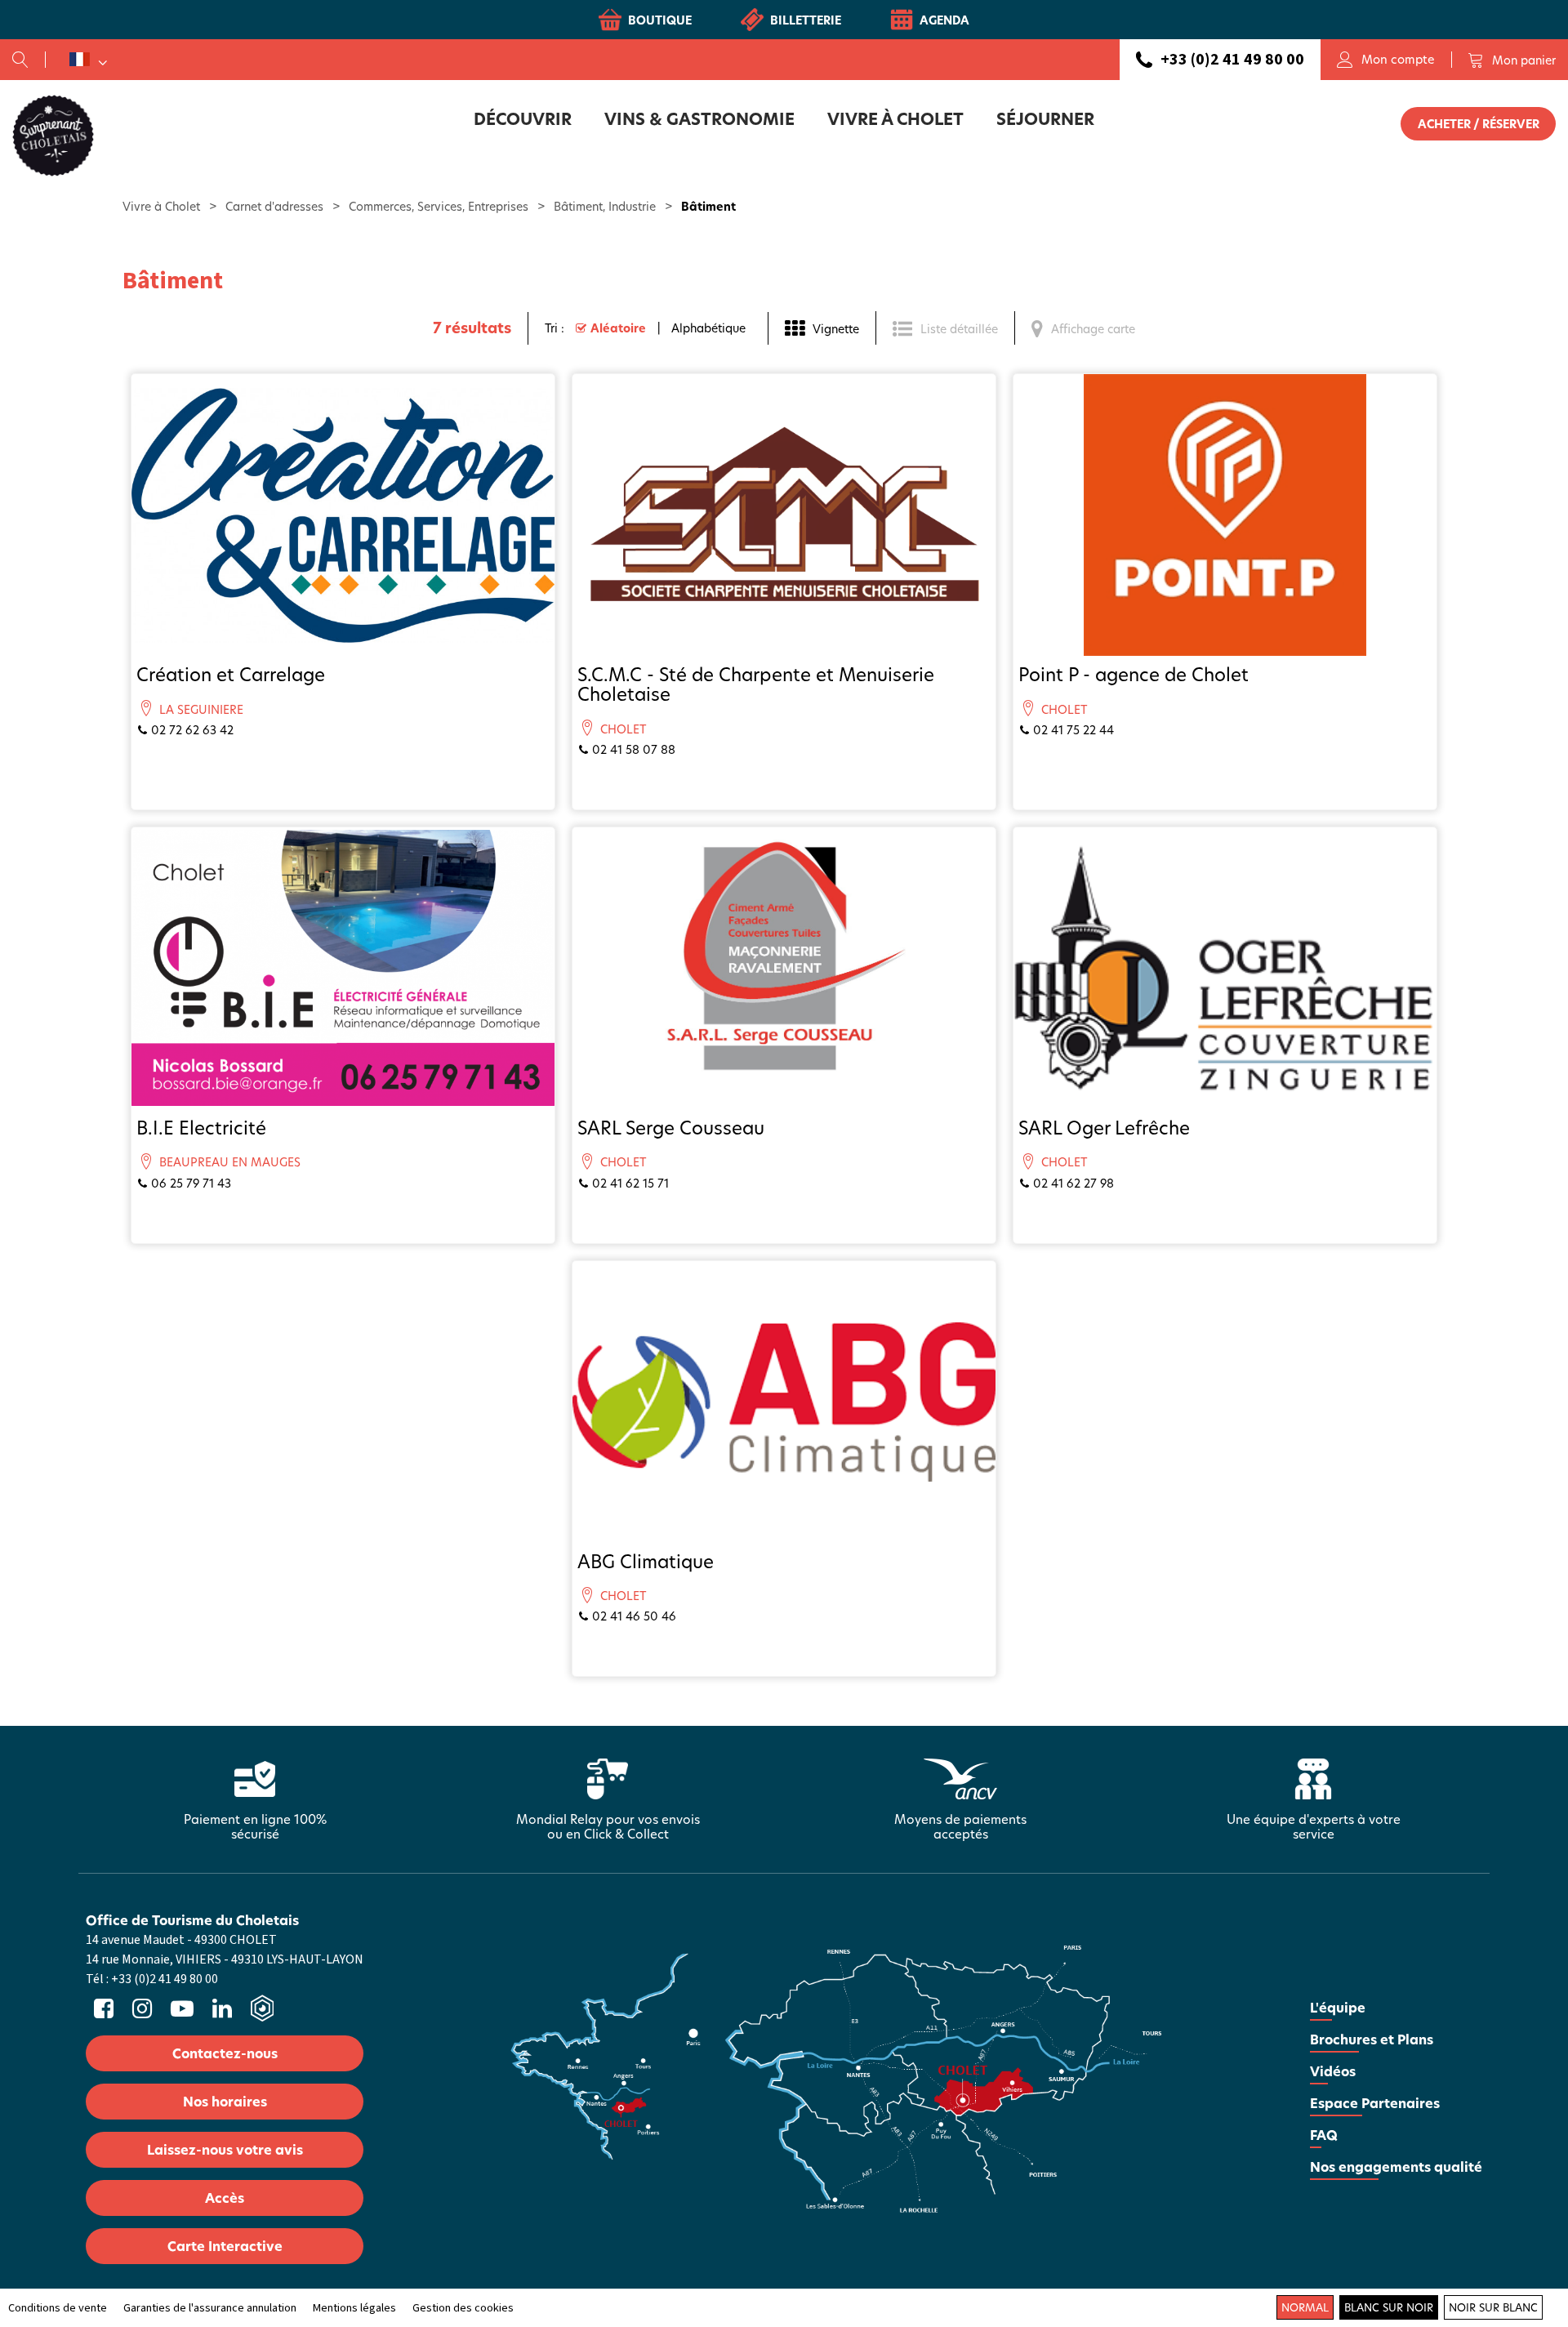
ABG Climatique (646, 1561)
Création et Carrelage (231, 674)
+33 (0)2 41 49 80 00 (1232, 60)
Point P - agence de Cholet (1134, 674)
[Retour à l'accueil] (53, 135)
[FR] (88, 60)
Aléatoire (618, 328)
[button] (1512, 60)
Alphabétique (708, 328)
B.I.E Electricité (201, 1128)
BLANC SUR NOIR (1389, 2307)
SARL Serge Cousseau (671, 1128)
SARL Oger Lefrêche (1104, 1128)
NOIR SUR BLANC (1493, 2307)
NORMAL (1305, 2307)
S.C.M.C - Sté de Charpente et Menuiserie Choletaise (756, 684)
